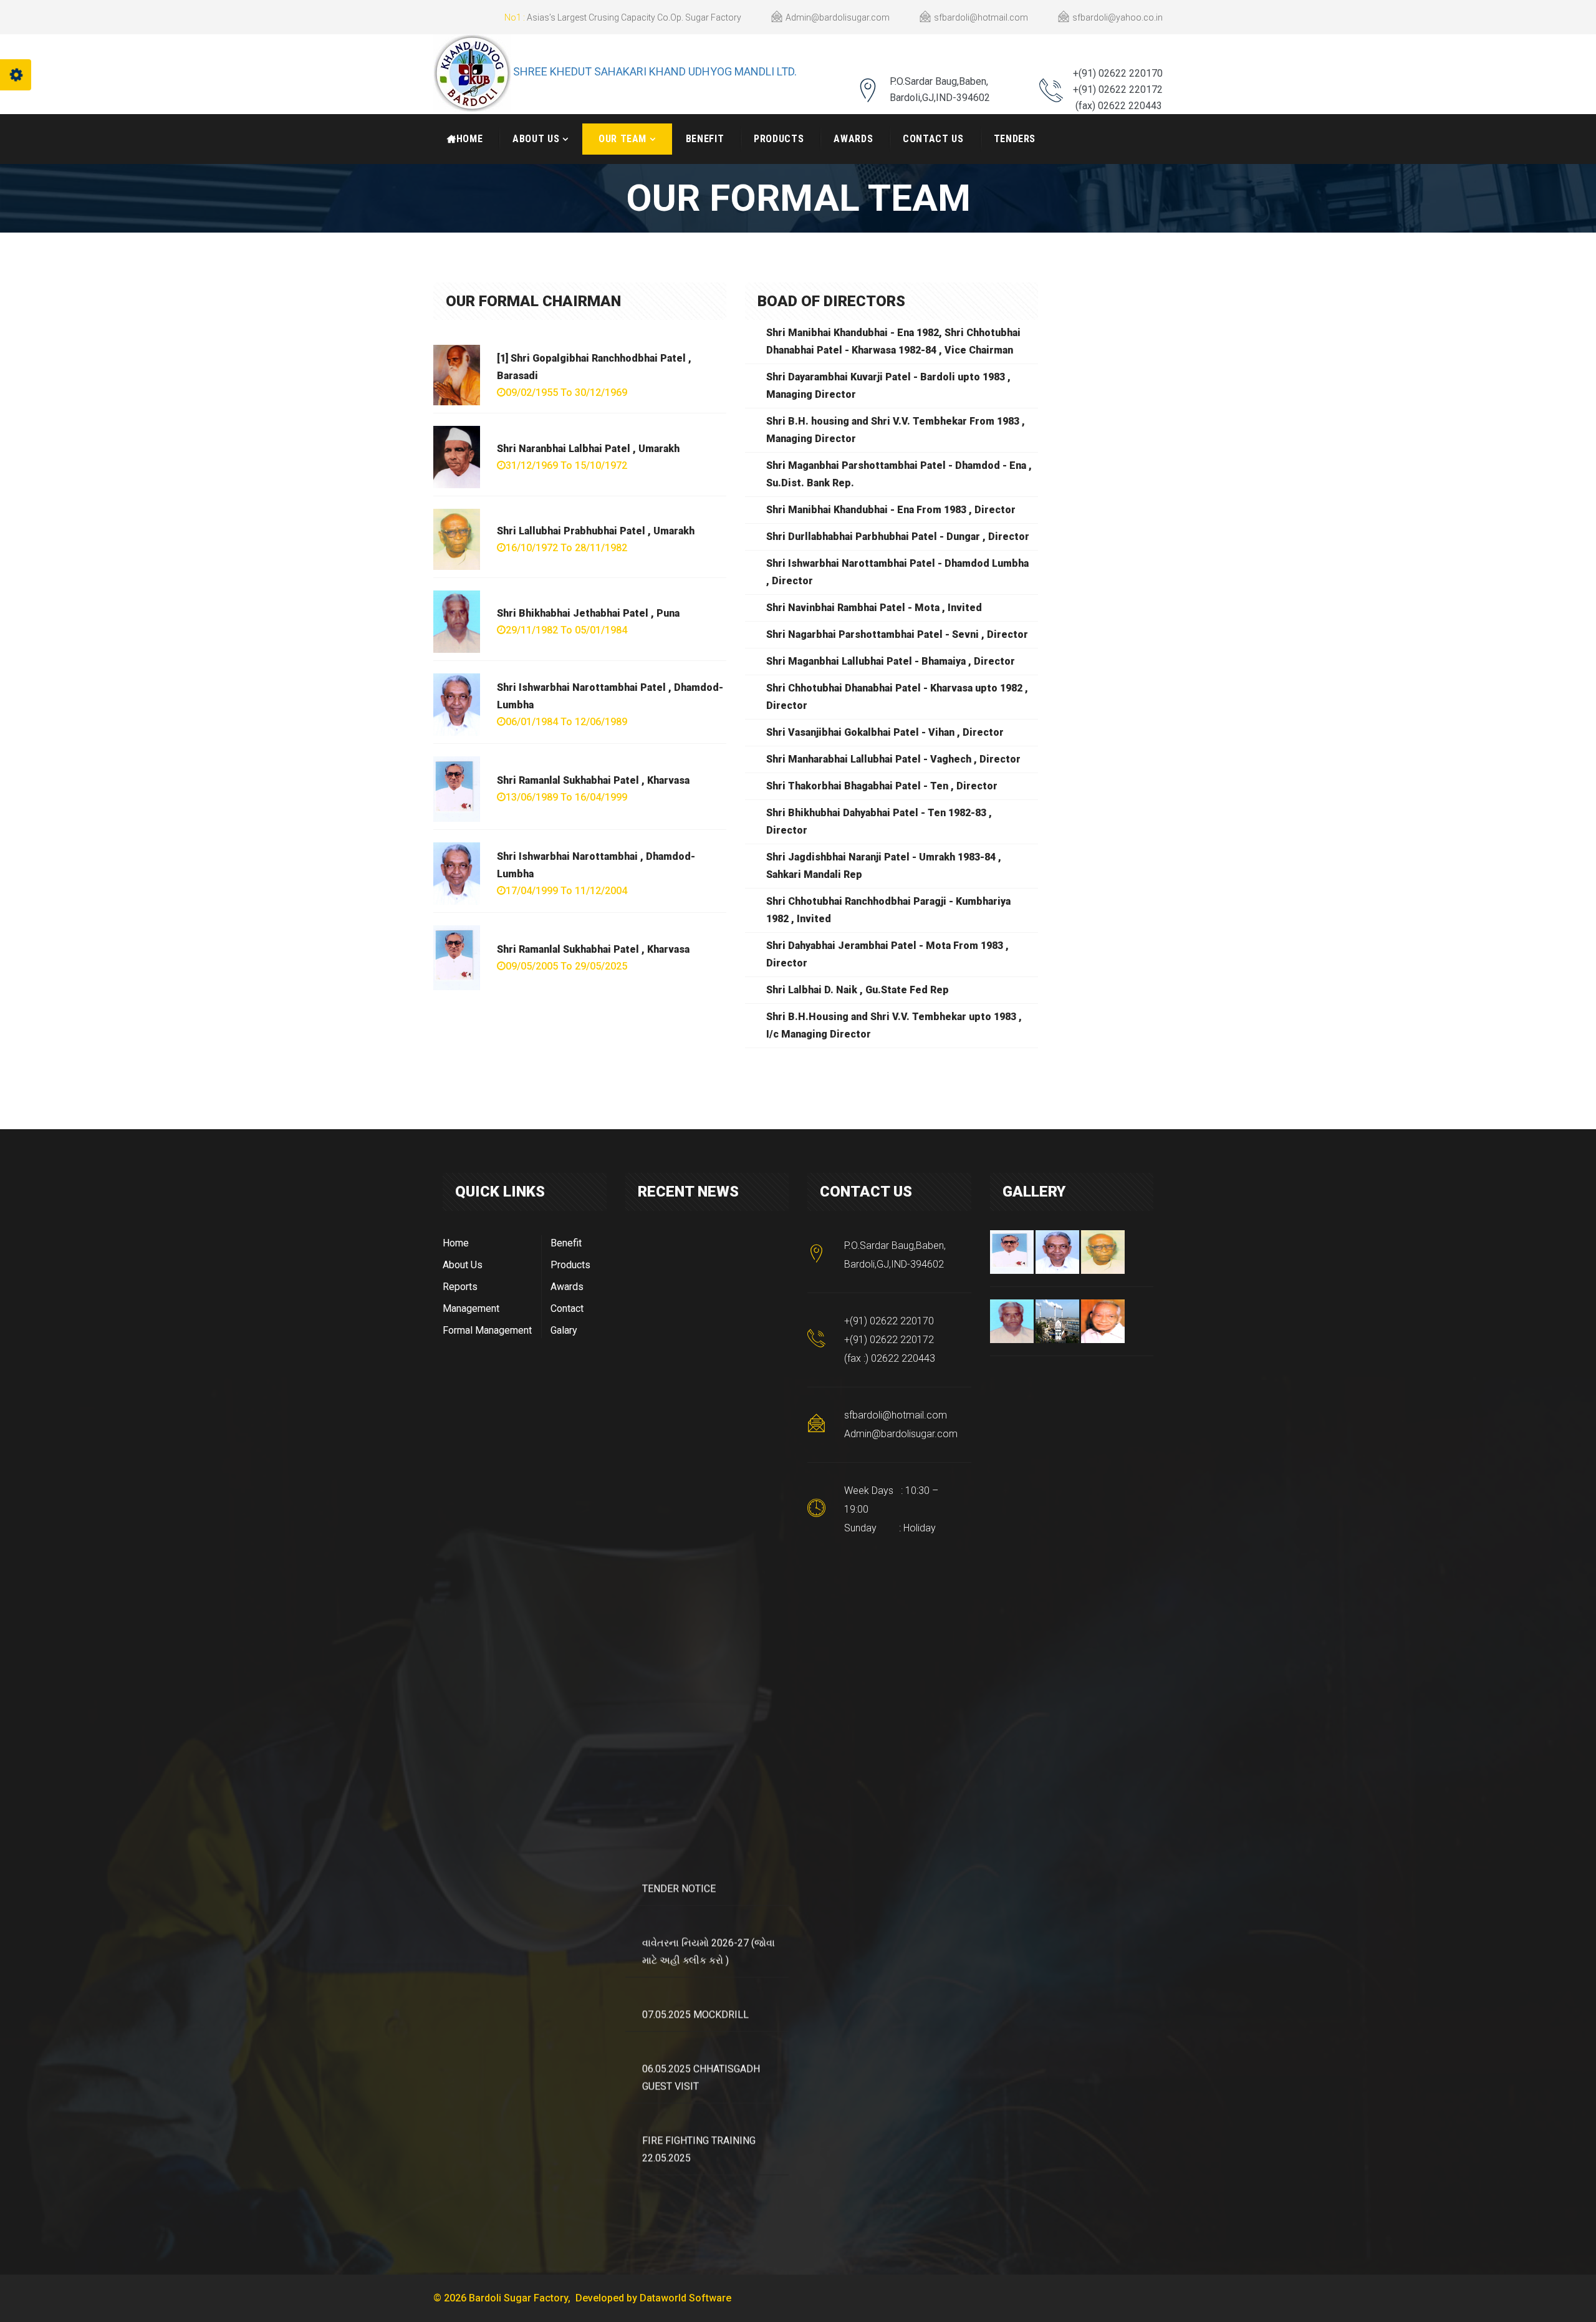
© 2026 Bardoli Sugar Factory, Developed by (536, 2298)
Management (471, 1308)
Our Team (623, 139)
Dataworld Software (685, 2298)
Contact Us (933, 139)
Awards (853, 139)
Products (779, 139)
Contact (567, 1308)
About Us (536, 139)
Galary (564, 1330)
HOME (470, 139)
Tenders (1015, 139)
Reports (460, 1287)
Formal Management (487, 1330)
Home (456, 1243)
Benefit (705, 139)
